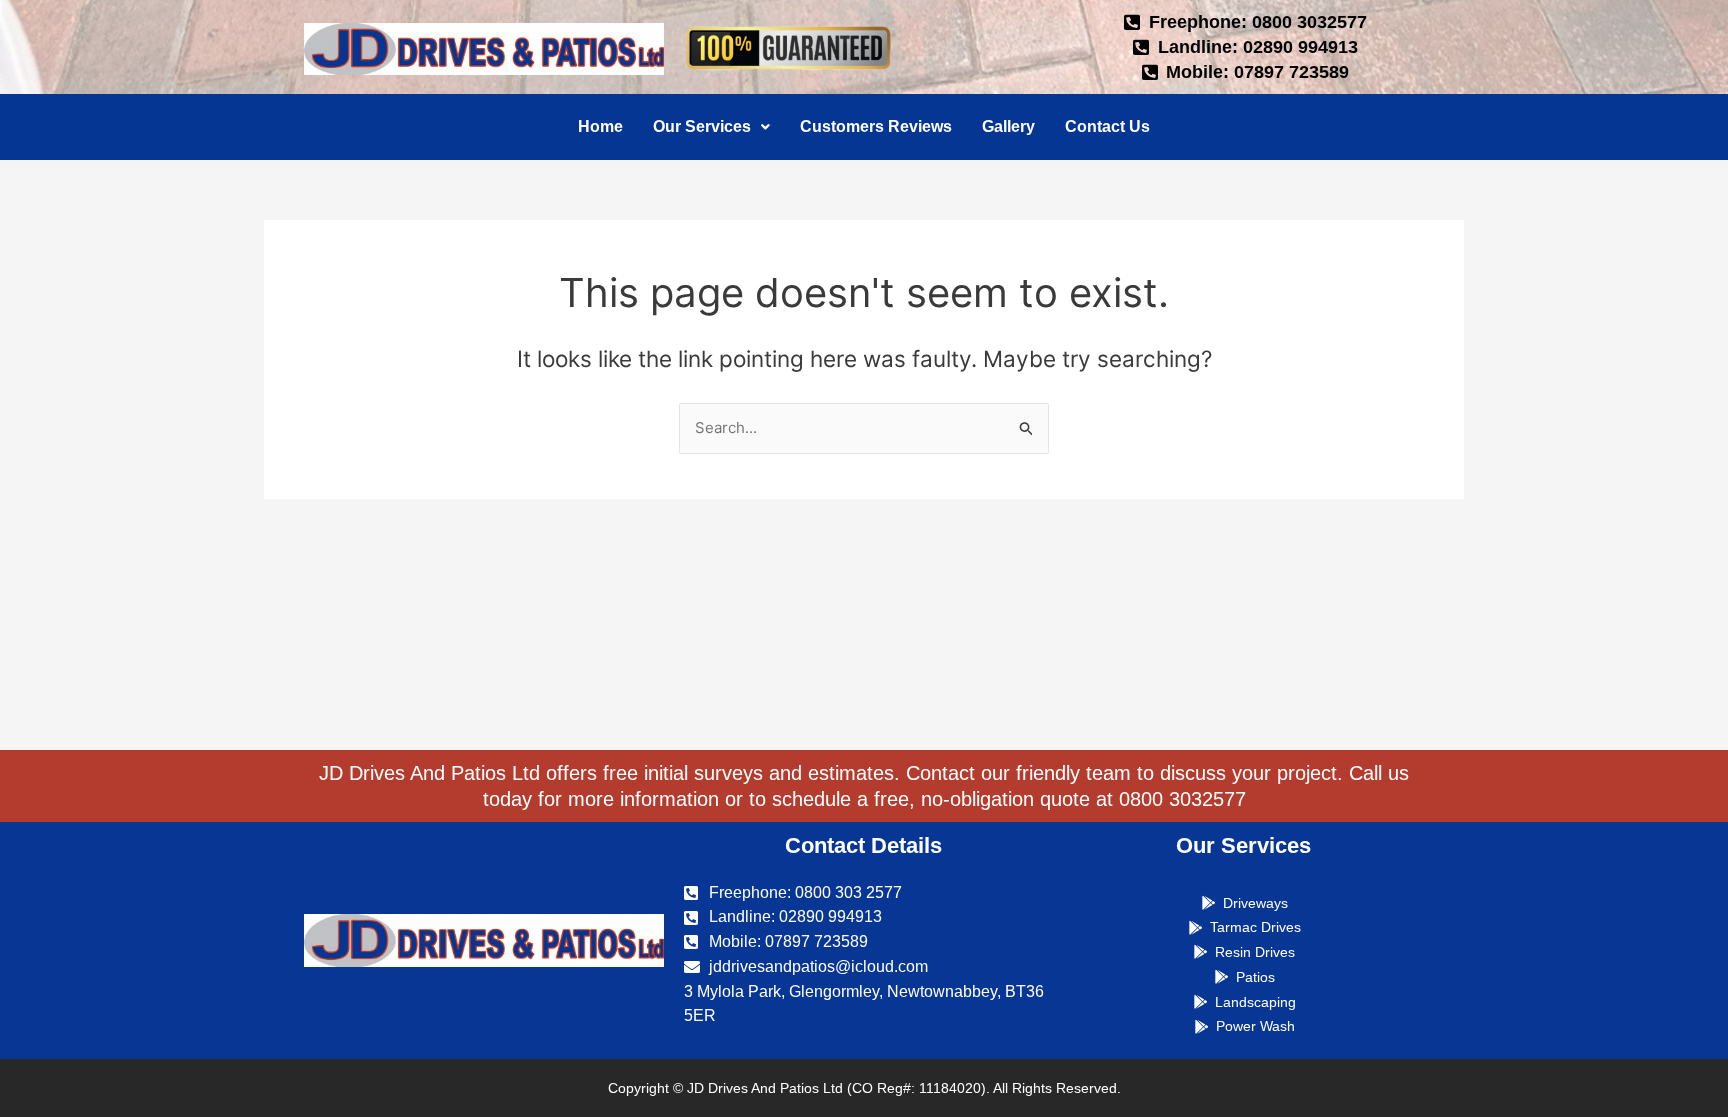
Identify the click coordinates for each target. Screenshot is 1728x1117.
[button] (711, 127)
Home (600, 126)
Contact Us (1107, 126)
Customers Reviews (876, 126)
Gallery (1008, 126)
